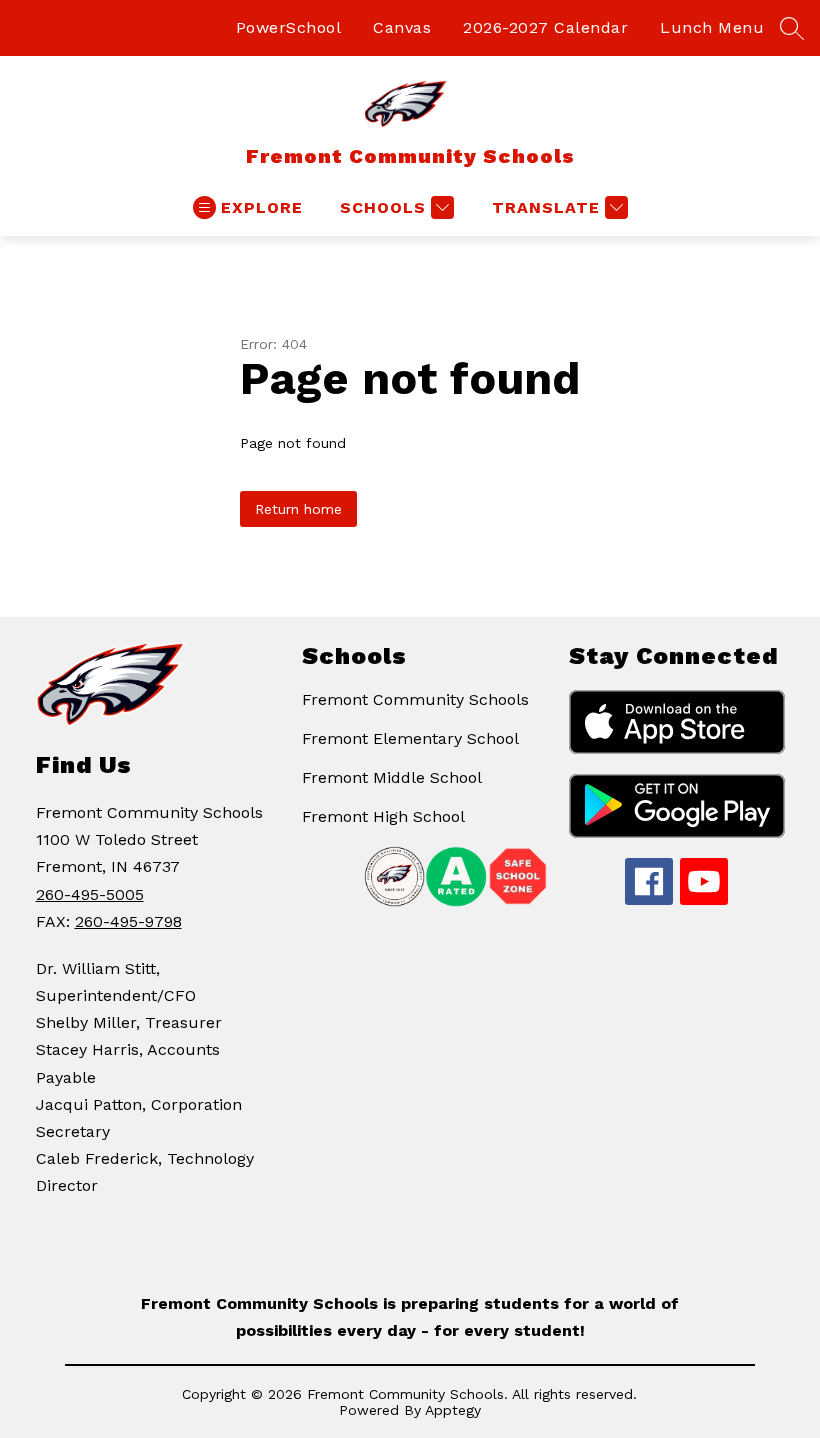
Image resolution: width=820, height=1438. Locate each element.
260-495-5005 (90, 894)
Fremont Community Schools (415, 699)
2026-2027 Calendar (545, 27)
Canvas (402, 27)
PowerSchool (289, 27)
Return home (298, 509)
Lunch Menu (712, 27)
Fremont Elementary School (410, 738)
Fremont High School (383, 816)
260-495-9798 (128, 921)
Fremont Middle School (392, 777)
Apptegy (453, 1410)
